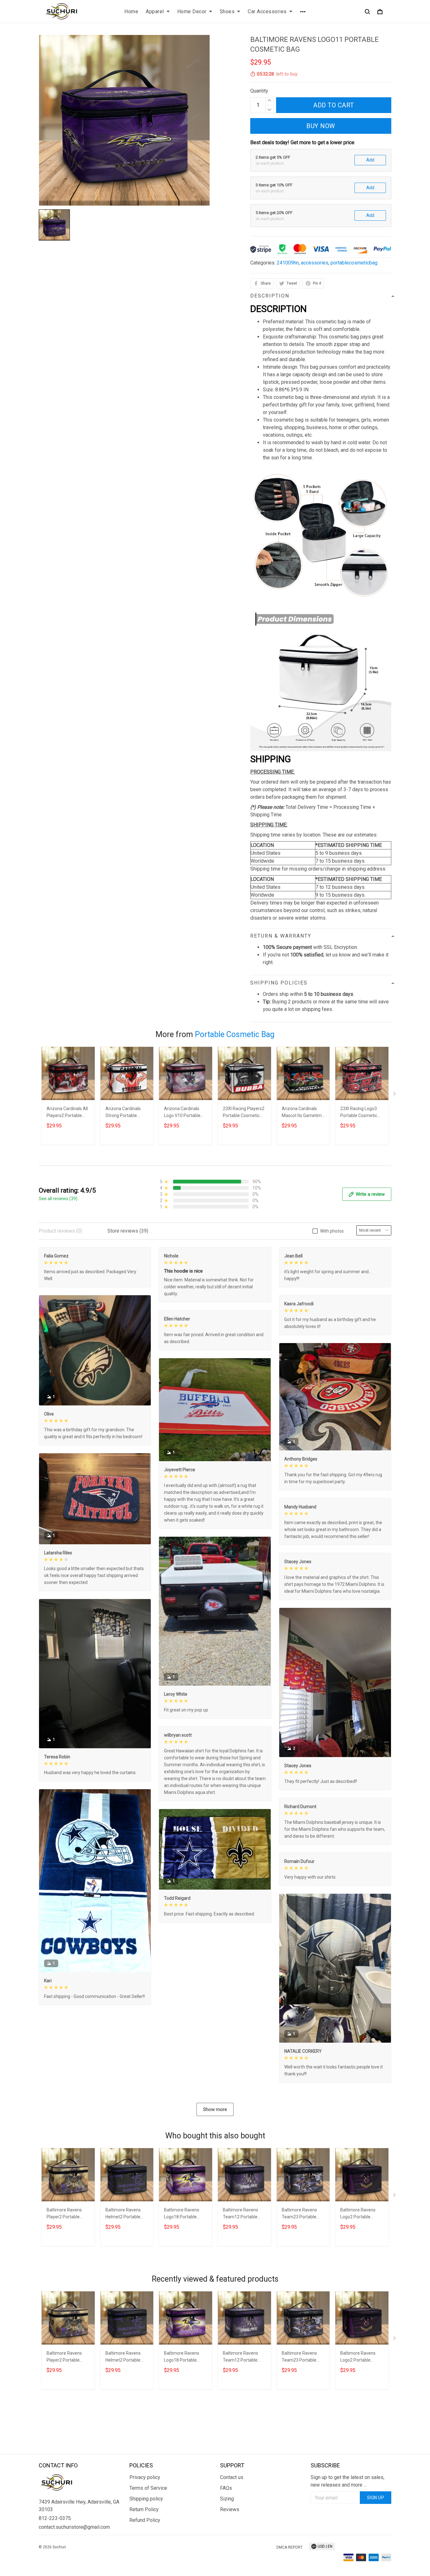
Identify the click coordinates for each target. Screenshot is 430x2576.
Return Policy (144, 2509)
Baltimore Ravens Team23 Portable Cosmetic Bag (299, 2214)
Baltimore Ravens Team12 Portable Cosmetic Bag (240, 2214)
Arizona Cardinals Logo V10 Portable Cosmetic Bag (182, 1113)
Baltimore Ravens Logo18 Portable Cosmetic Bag (182, 2214)
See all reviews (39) (58, 1199)
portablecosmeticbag (354, 263)
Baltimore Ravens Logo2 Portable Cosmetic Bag (358, 2214)
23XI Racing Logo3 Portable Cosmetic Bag (359, 1113)
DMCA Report (289, 2547)
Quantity (259, 91)
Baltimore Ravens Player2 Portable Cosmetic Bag (64, 2214)
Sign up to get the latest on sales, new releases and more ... (348, 2481)
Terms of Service (148, 2488)
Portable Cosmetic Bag (235, 1034)
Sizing (227, 2499)
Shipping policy (146, 2499)
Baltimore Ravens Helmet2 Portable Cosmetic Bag (123, 2214)
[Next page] (395, 1095)
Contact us (232, 2477)
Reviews (230, 2509)
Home (131, 11)
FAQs (226, 2488)
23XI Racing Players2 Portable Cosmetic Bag (244, 1113)
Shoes (227, 11)
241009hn (288, 263)
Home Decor (192, 11)
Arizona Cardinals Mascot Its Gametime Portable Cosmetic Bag (303, 1113)
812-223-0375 (55, 2518)
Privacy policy (145, 2477)
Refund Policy (145, 2520)
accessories (315, 263)
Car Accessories (267, 11)
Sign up (376, 2498)
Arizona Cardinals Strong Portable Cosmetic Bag (123, 1113)
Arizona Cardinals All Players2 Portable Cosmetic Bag (67, 1113)
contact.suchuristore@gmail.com (74, 2527)
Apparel (155, 11)
